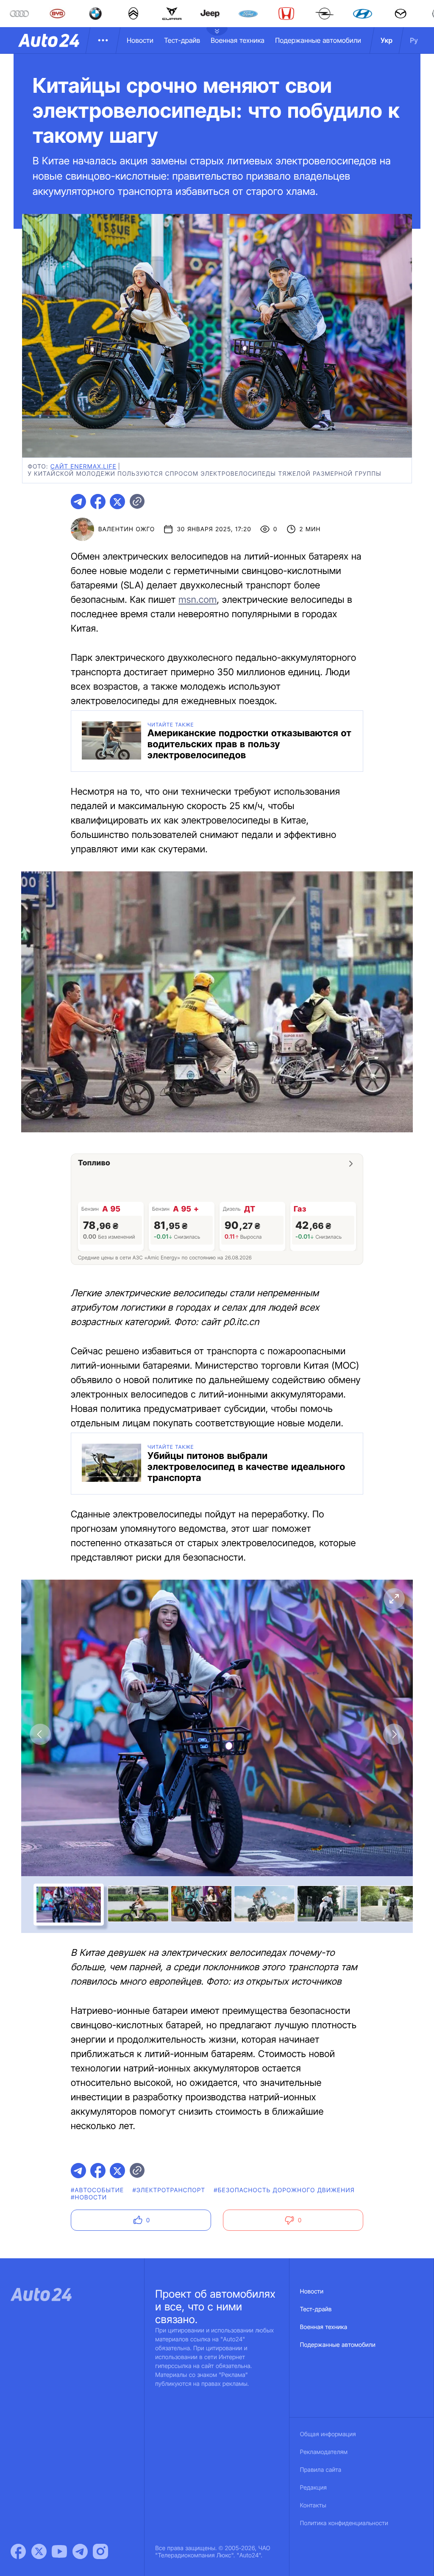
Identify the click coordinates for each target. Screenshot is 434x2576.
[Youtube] (59, 2551)
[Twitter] (39, 2551)
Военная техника (238, 40)
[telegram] (78, 502)
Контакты (313, 2505)
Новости (140, 40)
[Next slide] (394, 1734)
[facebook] (98, 502)
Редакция (313, 2488)
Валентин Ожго (127, 529)
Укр (387, 40)
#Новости (89, 2198)
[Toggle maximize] (394, 1599)
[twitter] (117, 502)
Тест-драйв (182, 40)
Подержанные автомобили (318, 40)
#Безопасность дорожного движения (284, 2190)
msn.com (198, 600)
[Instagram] (100, 2551)
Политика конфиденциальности (344, 2523)
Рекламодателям (324, 2452)
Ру (414, 40)
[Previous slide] (40, 1734)
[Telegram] (80, 2551)
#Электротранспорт (169, 2190)
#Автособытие (97, 2190)
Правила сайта (321, 2470)
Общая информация (328, 2434)
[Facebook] (18, 2551)
